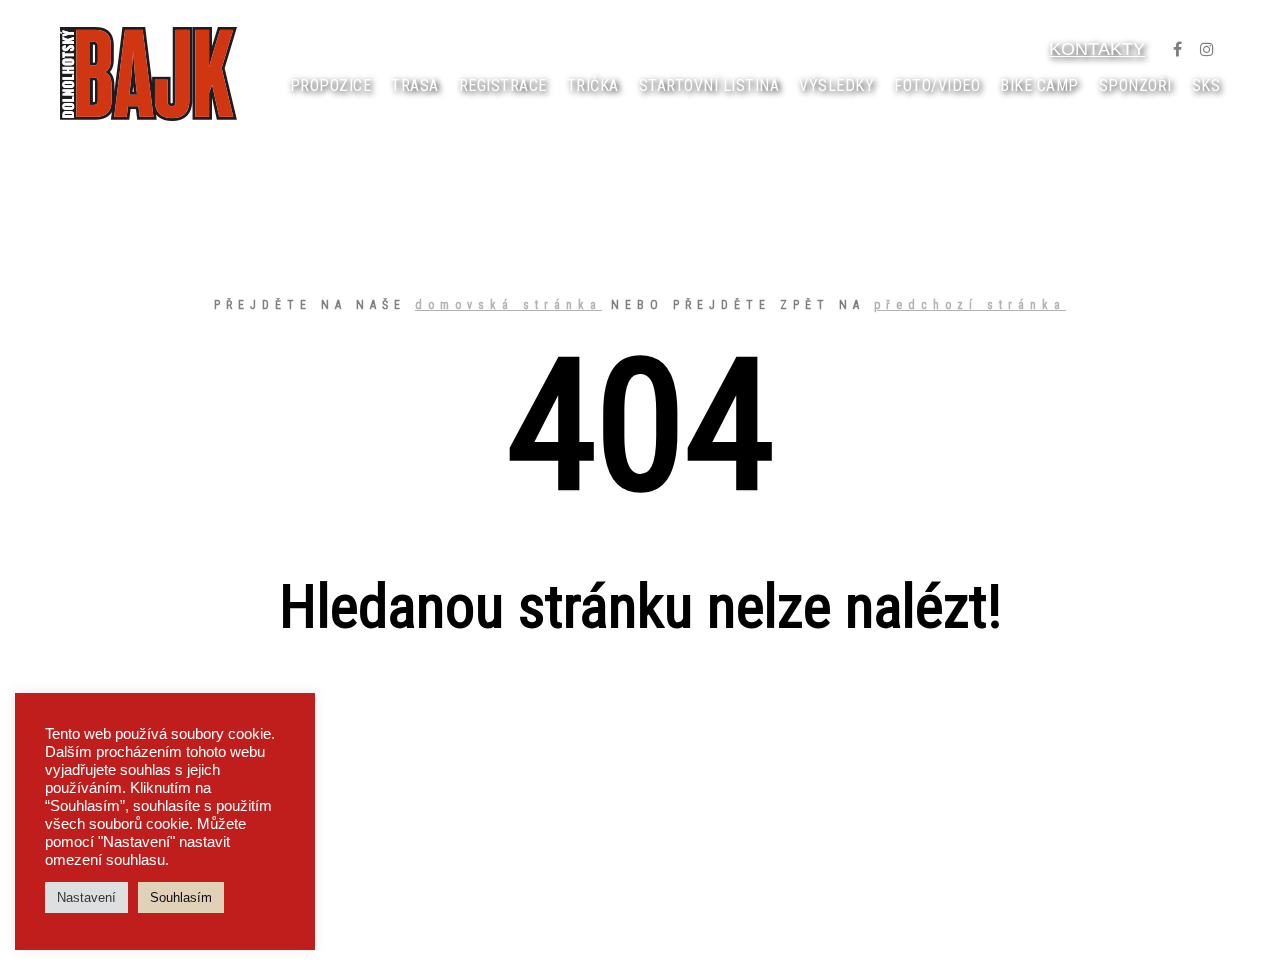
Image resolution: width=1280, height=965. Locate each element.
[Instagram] (1207, 49)
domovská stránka (508, 305)
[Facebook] (1177, 49)
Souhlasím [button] (181, 897)
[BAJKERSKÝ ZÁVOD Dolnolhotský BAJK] (148, 74)
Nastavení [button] (86, 897)
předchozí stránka (970, 305)
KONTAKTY (1097, 49)
